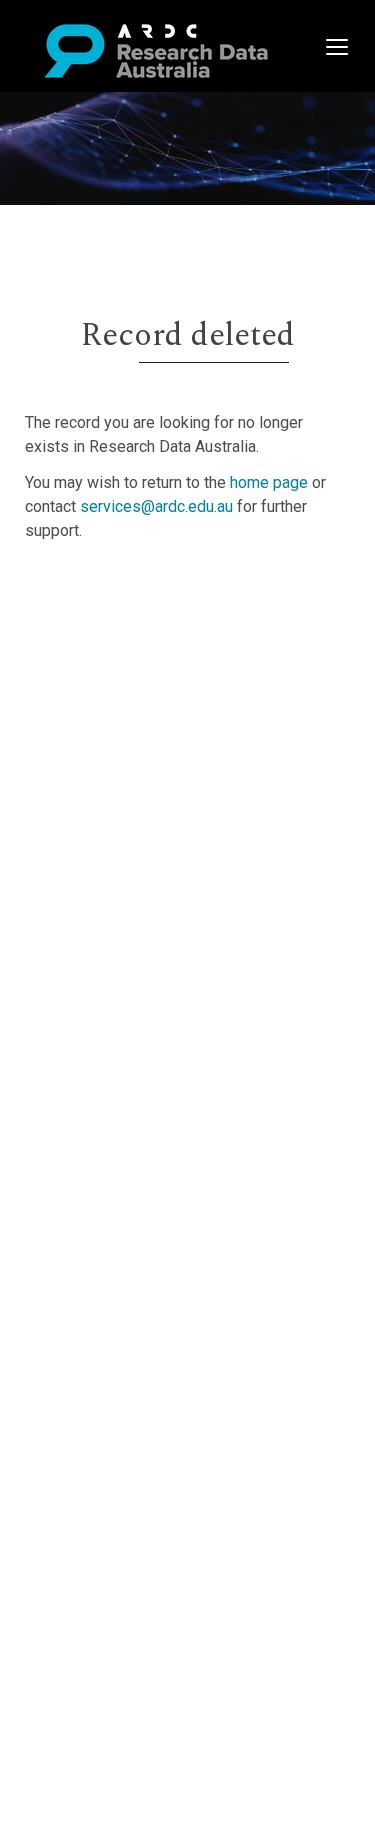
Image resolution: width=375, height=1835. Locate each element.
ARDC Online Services (139, 710)
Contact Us (100, 638)
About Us (94, 590)
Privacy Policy (112, 770)
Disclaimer (99, 662)
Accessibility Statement (145, 794)
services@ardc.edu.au (156, 506)
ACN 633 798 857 (62, 830)
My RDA (90, 614)
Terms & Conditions (130, 746)
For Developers (116, 686)
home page (269, 482)
